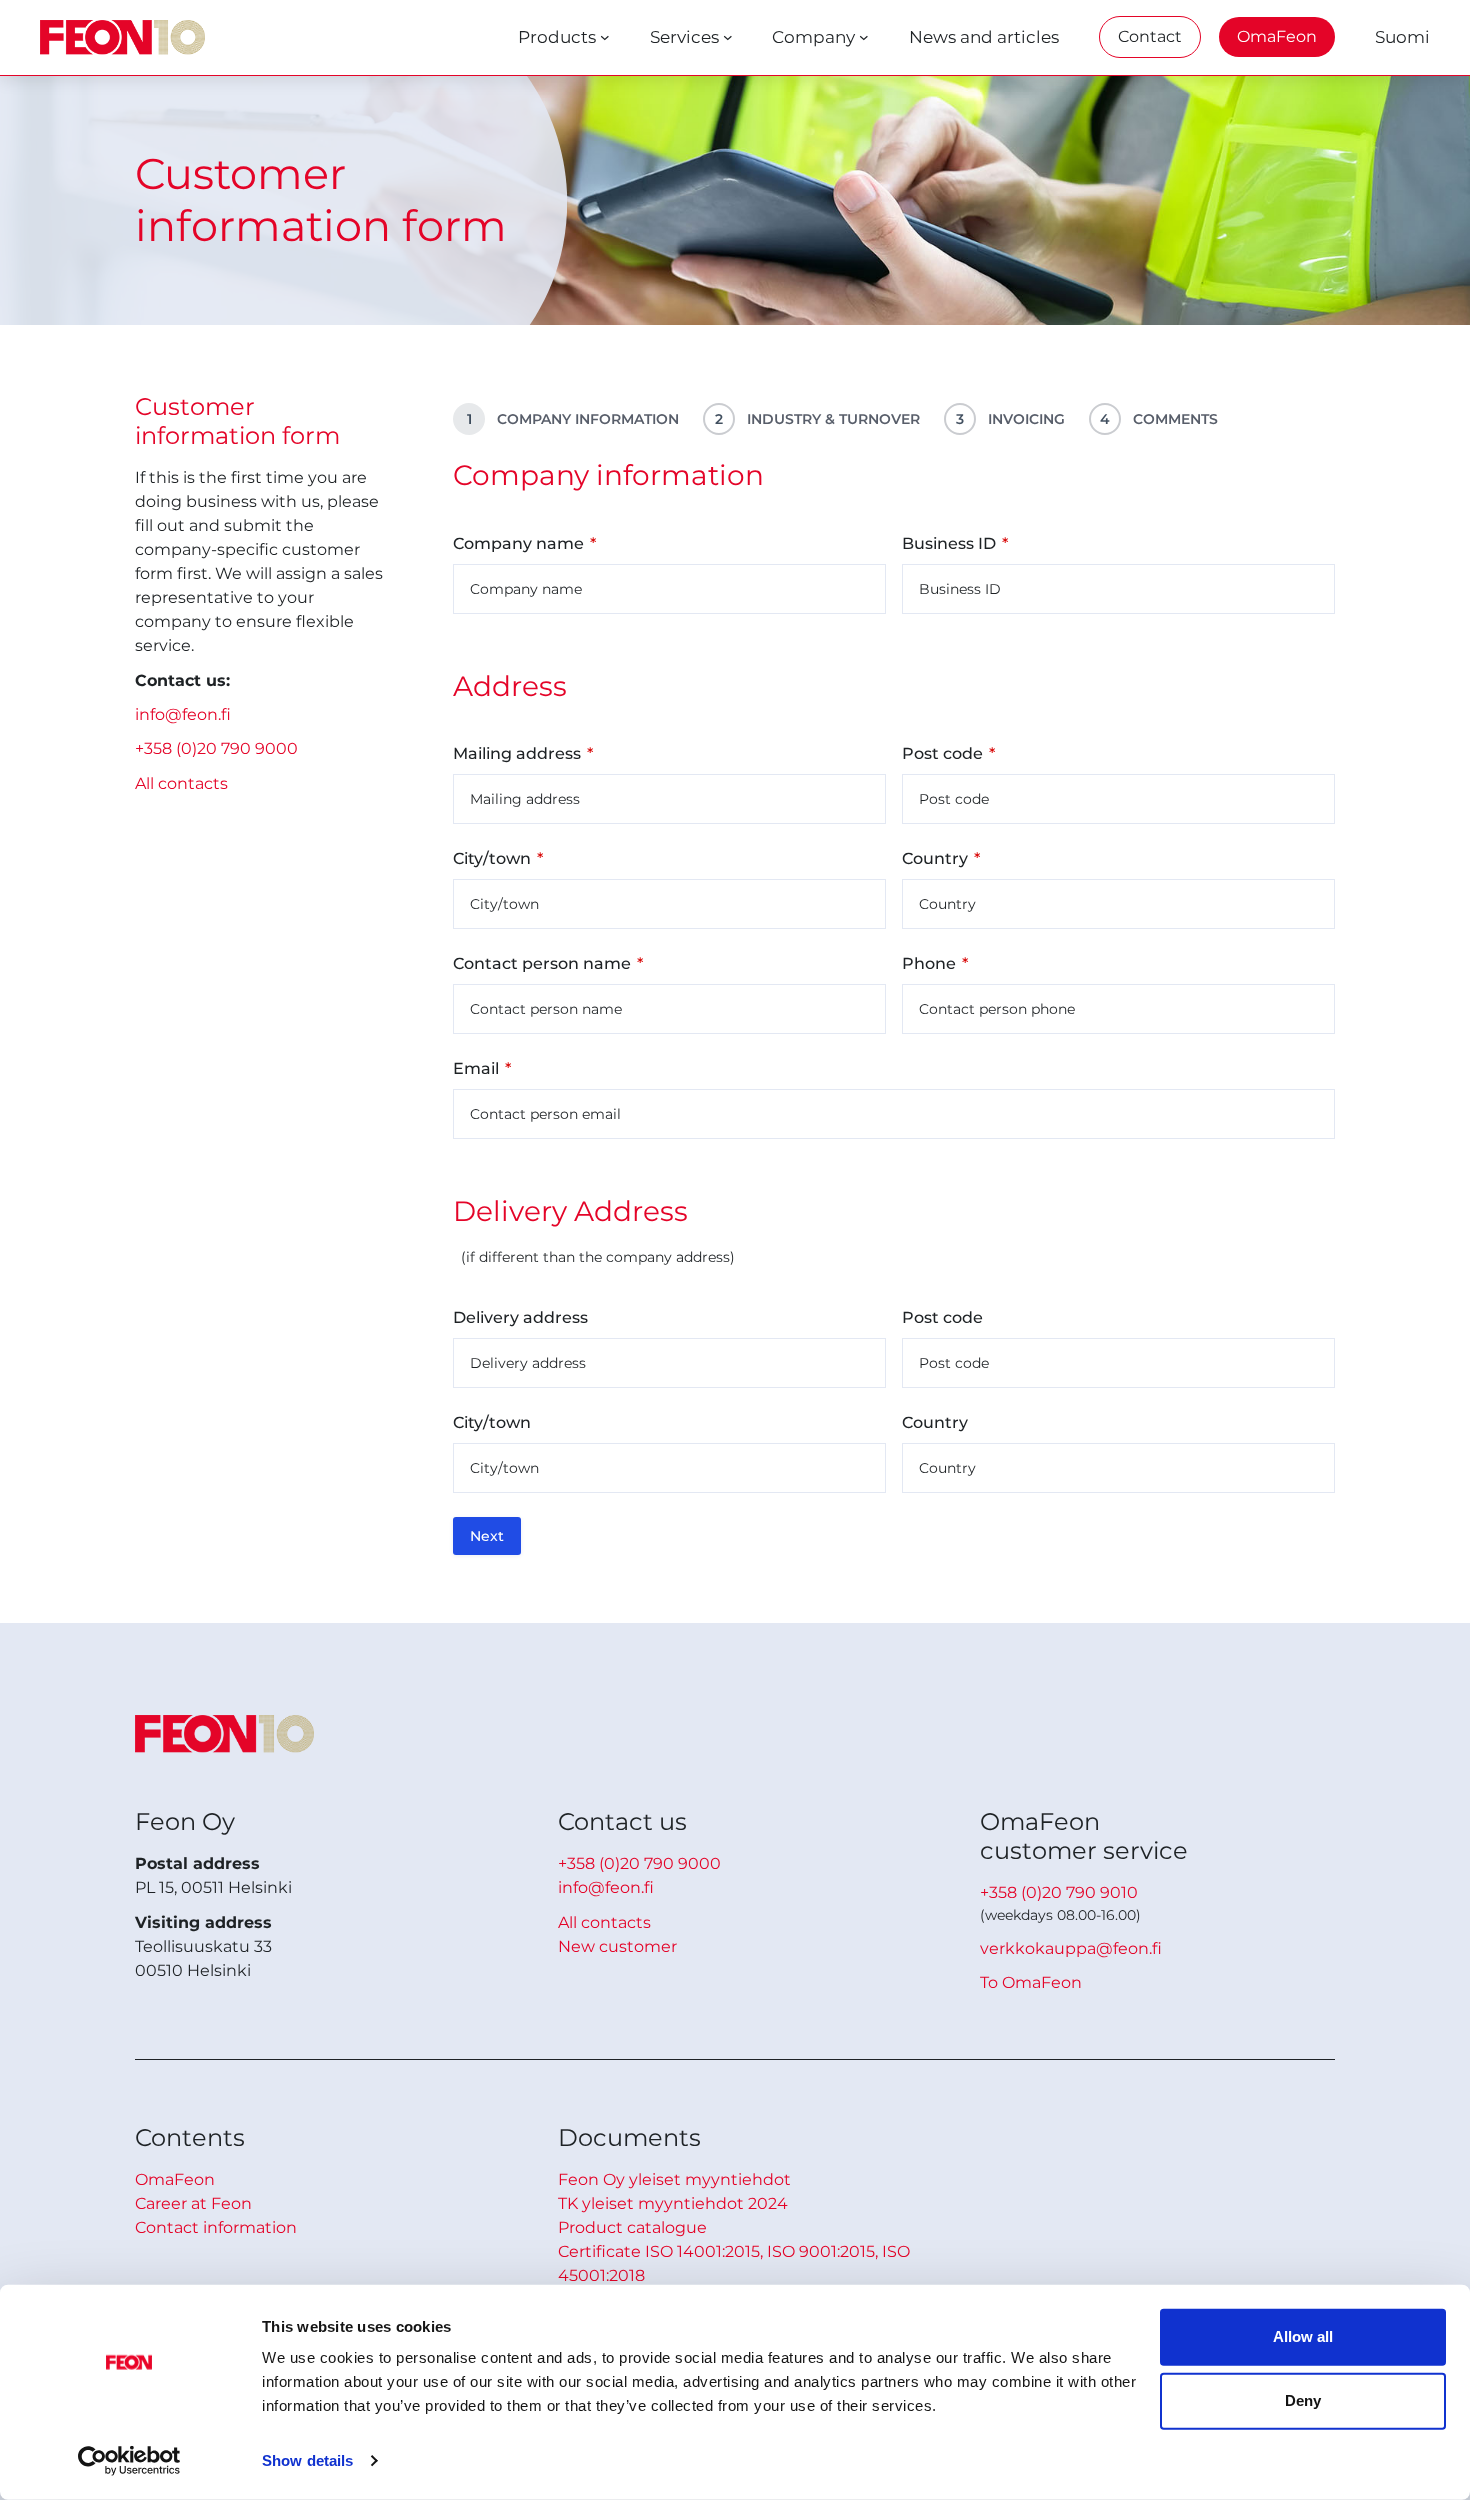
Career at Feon (193, 2203)
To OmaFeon (1031, 1982)
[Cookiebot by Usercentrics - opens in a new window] (129, 2461)
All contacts (181, 783)
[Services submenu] (728, 37)
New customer (617, 1946)
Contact (1150, 36)
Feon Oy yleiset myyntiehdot (674, 2179)
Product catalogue (632, 2227)
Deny (1303, 2400)
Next (487, 1536)
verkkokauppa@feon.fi (1071, 1948)
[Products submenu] (605, 37)
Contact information (216, 2227)
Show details (307, 2460)
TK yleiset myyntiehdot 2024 (673, 2203)
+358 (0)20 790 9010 (1059, 1892)
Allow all (1303, 2336)
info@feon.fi (183, 714)
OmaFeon (1277, 36)
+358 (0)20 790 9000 (216, 748)
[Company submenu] (864, 37)
